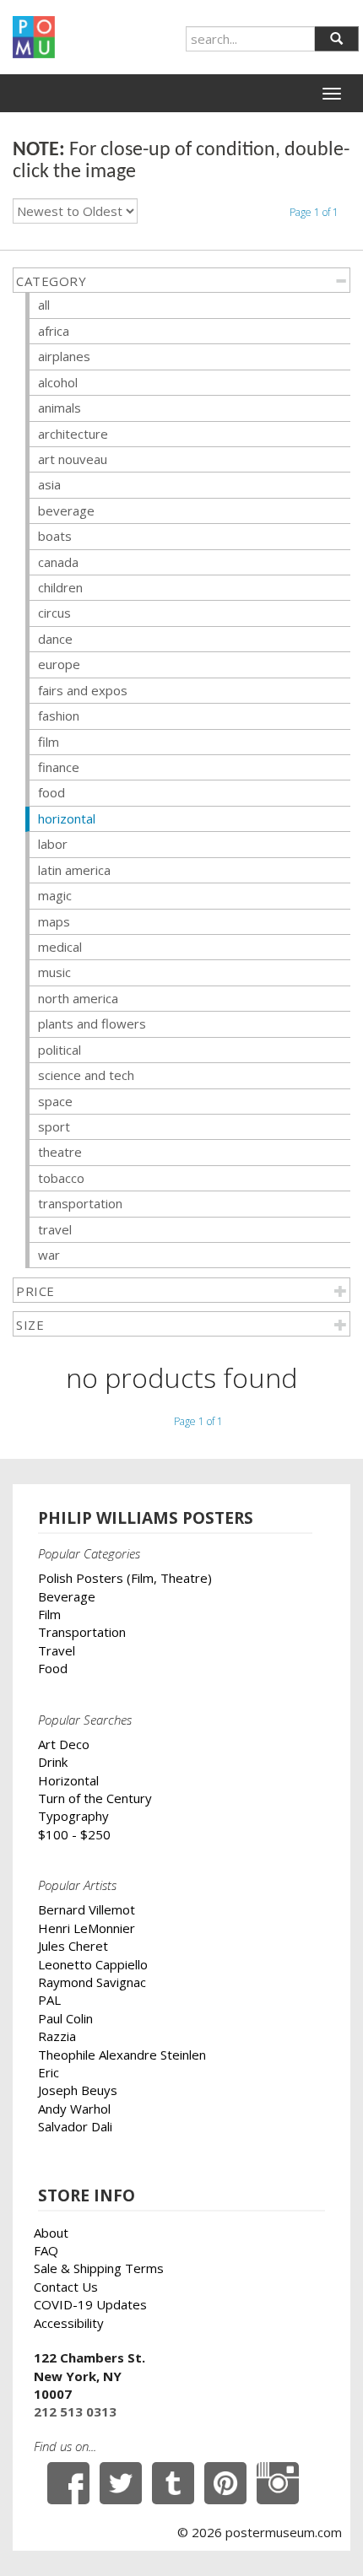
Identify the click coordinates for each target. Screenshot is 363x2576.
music (54, 972)
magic (55, 895)
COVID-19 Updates (90, 2304)
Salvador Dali (75, 2126)
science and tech (86, 1075)
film (49, 742)
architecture (73, 434)
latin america (74, 870)
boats (55, 536)
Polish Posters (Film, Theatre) (125, 1578)
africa (54, 331)
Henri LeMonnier (87, 1928)
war (49, 1255)
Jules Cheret (73, 1946)
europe (59, 664)
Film (49, 1614)
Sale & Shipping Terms (99, 2268)
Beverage (67, 1596)
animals (60, 408)
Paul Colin (65, 2018)
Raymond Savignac (92, 1982)
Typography (73, 1816)
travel (55, 1229)
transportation (80, 1203)
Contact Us (66, 2287)
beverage (66, 510)
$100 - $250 (74, 1834)
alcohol (58, 382)
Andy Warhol (74, 2109)
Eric (49, 2072)
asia (49, 484)
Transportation (82, 1632)
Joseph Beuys (78, 2090)
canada (58, 562)
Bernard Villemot (87, 1909)
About (51, 2233)
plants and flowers (92, 1023)
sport (54, 1126)
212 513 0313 (75, 2411)
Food (53, 1668)
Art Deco (64, 1744)
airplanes (64, 356)
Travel (57, 1650)
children (60, 587)
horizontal (67, 818)
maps (54, 921)
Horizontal (68, 1780)
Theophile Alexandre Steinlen (122, 2055)
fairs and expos (83, 690)
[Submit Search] (336, 39)
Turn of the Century (95, 1798)
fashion (59, 716)
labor (53, 844)
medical (60, 947)
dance (55, 639)
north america (78, 998)
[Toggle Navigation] (332, 94)
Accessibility (69, 2323)
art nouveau (73, 459)
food (51, 792)
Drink (53, 1762)
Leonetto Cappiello (93, 1964)
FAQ (46, 2250)
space (55, 1101)
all (44, 305)
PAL (49, 2000)
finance (59, 767)
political (60, 1050)
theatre (60, 1152)
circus (54, 613)
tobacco (61, 1178)
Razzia (57, 2036)
